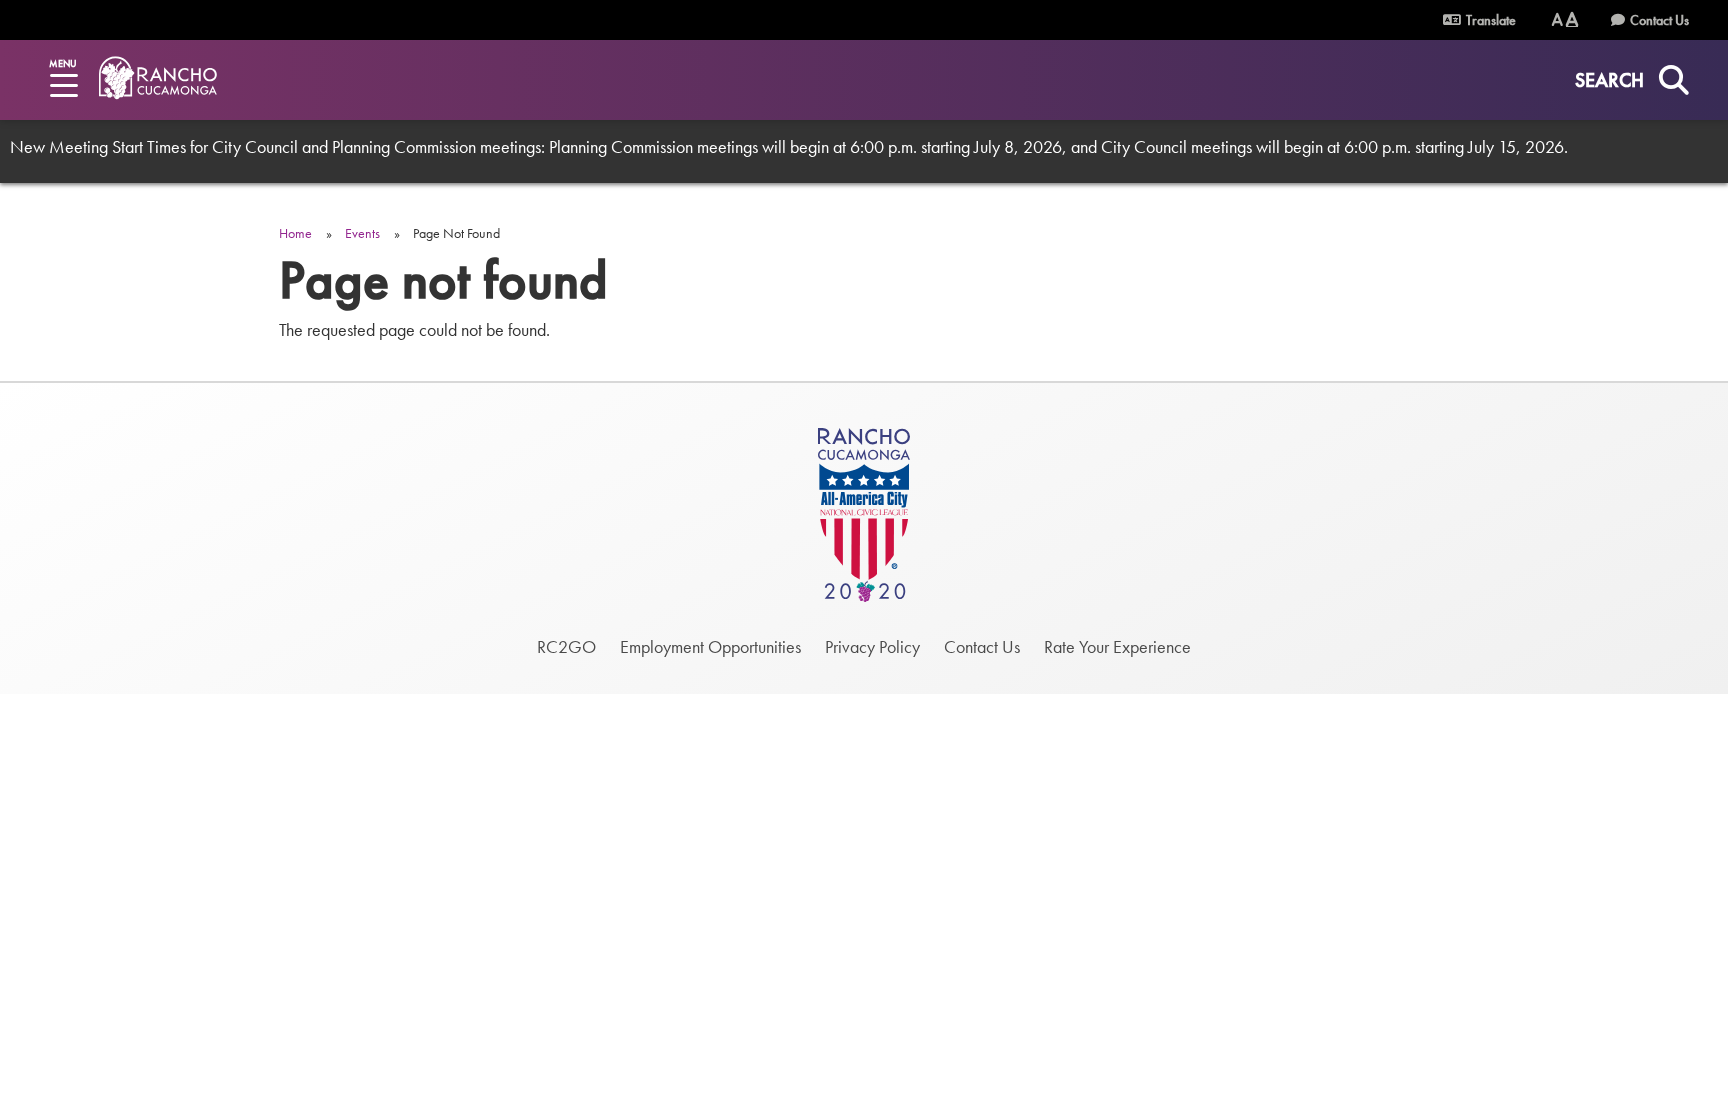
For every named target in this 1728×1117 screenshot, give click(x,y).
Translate (1489, 20)
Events (362, 233)
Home (295, 233)
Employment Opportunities (710, 646)
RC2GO (566, 646)
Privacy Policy (872, 646)
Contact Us (1659, 20)
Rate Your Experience (1117, 646)
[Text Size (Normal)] (1557, 19)
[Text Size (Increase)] (1572, 19)
